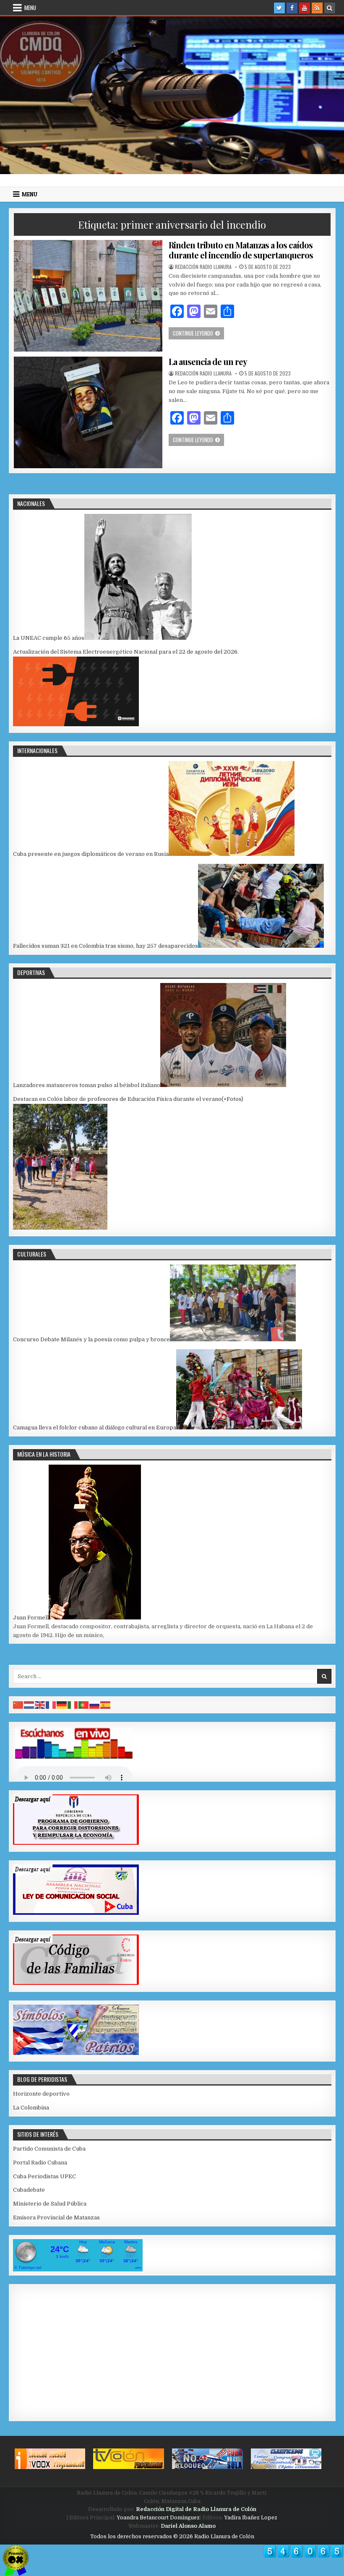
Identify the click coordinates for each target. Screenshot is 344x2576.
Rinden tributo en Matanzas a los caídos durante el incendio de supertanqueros (241, 250)
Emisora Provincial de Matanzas (56, 2217)
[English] (40, 1704)
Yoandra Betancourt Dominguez (158, 2518)
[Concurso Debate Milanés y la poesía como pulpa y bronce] (233, 1339)
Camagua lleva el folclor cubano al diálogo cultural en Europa (95, 1427)
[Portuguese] (84, 1704)
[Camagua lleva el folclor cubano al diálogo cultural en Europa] (239, 1427)
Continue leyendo (198, 333)
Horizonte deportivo (41, 2094)
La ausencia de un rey (208, 361)
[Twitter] (279, 8)
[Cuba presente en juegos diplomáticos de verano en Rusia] (232, 854)
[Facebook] (292, 8)
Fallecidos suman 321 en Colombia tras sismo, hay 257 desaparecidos (106, 946)
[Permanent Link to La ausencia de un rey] (88, 412)
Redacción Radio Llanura (203, 267)
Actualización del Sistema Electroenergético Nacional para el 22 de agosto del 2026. (126, 652)
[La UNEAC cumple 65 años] (138, 638)
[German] (62, 1704)
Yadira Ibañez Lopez (251, 2518)
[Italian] (73, 1704)
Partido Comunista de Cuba (49, 2149)
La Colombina (31, 2108)
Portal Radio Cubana (40, 2163)
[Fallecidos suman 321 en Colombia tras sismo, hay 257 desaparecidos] (261, 946)
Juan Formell (31, 1618)
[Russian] (95, 1704)
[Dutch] (29, 1704)
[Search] (330, 8)
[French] (51, 1704)
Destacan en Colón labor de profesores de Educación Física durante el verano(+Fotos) (128, 1099)
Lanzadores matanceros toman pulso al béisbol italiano (87, 1085)
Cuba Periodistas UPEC (44, 2176)
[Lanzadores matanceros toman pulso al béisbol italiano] (223, 1085)
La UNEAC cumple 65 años (49, 638)
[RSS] (317, 8)
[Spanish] (106, 1704)
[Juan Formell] (95, 1618)
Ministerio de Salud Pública (50, 2204)
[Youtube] (305, 8)
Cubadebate (29, 2190)
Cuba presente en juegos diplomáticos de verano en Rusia (91, 854)
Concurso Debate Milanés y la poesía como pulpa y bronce (91, 1339)
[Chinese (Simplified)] (18, 1704)
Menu (30, 8)
